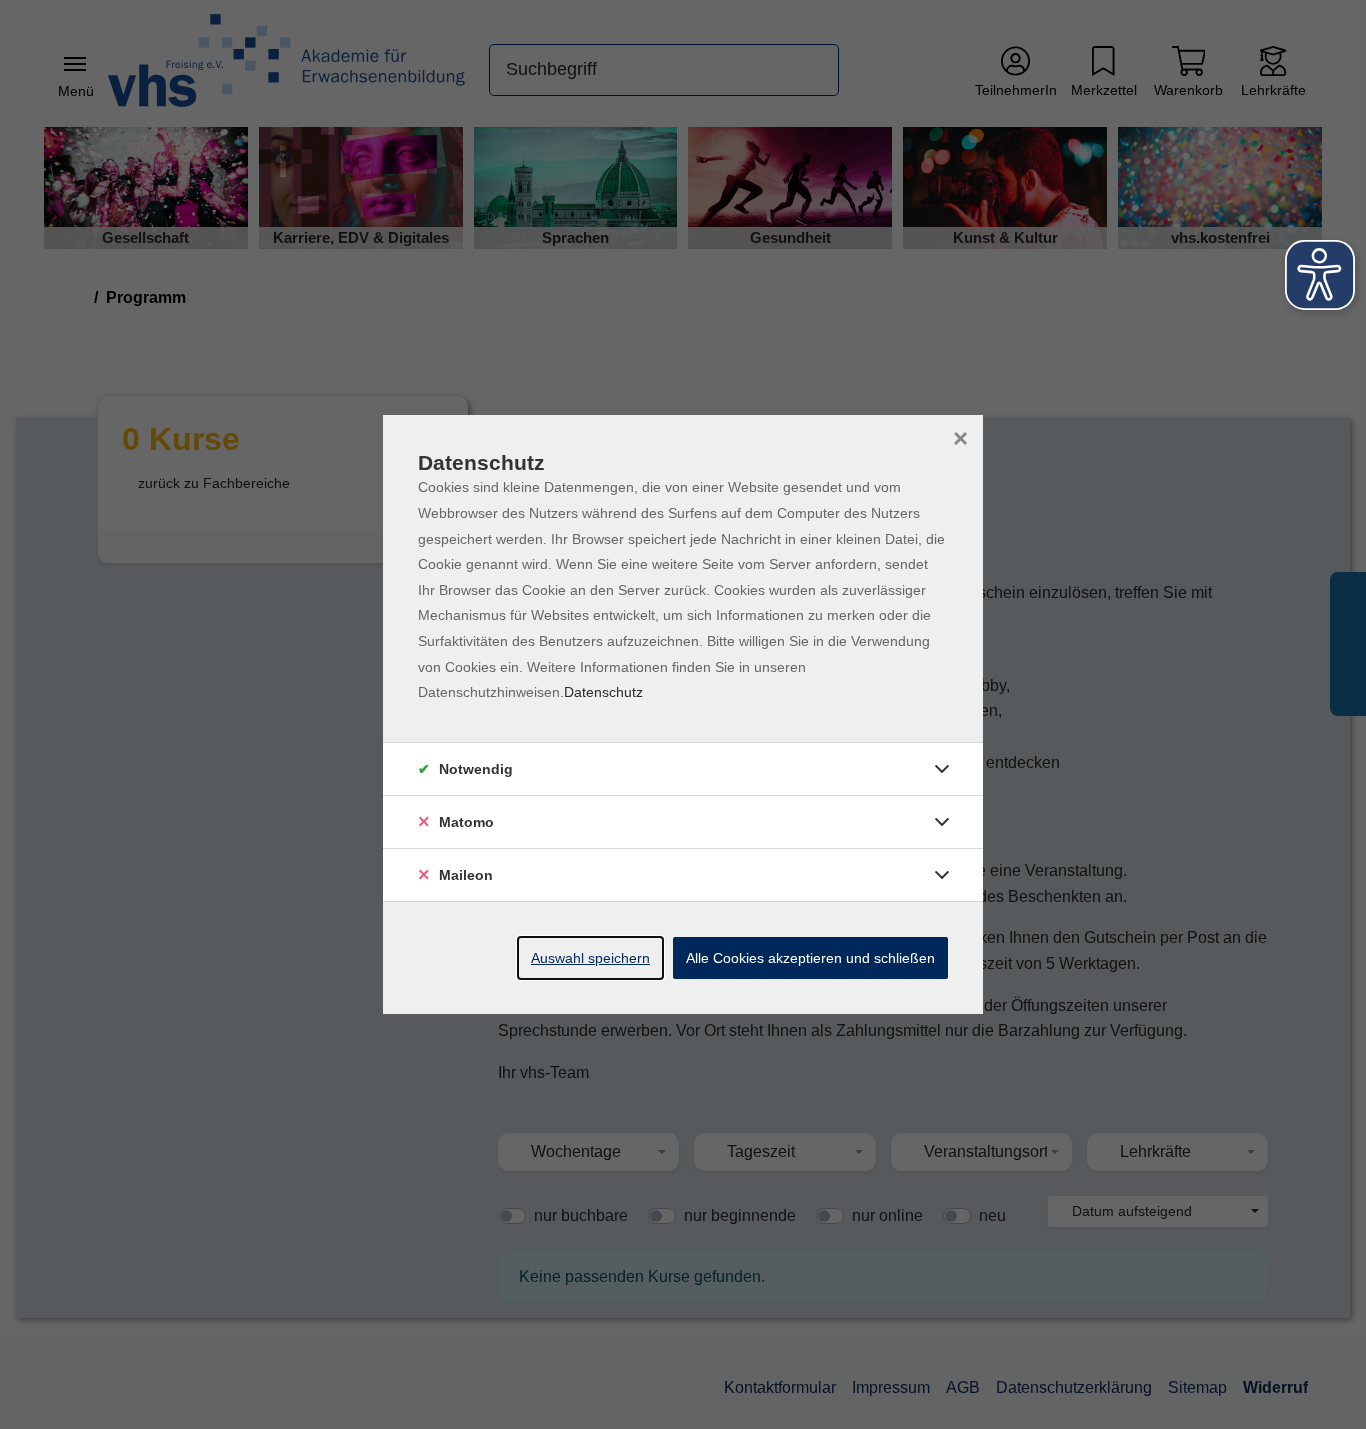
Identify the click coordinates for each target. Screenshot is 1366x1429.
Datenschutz (603, 692)
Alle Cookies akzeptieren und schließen (810, 958)
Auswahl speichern (590, 958)
